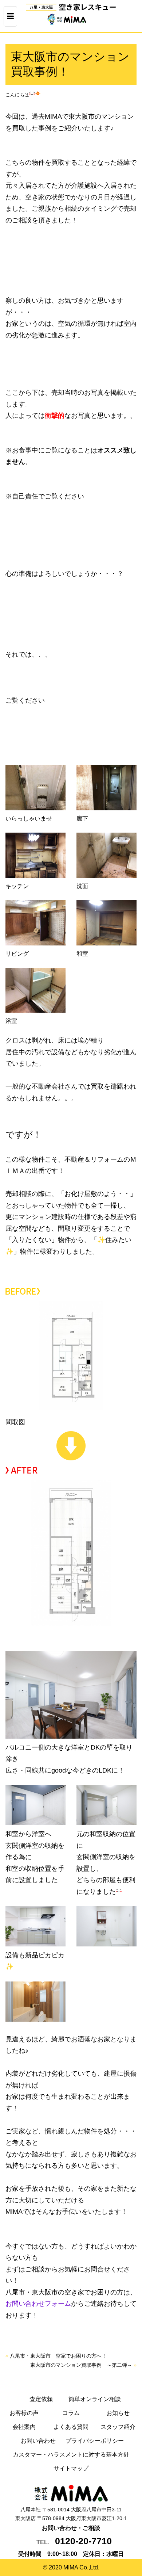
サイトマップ (71, 2468)
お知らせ (118, 2413)
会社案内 (24, 2427)
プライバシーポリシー (95, 2441)
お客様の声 (24, 2413)
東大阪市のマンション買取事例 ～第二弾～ (81, 2365)
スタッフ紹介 (118, 2427)
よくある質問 (71, 2427)
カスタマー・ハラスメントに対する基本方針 (71, 2455)
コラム (71, 2413)
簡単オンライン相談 (95, 2399)
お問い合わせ (38, 2441)
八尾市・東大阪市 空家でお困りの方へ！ (58, 2356)
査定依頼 (41, 2399)
